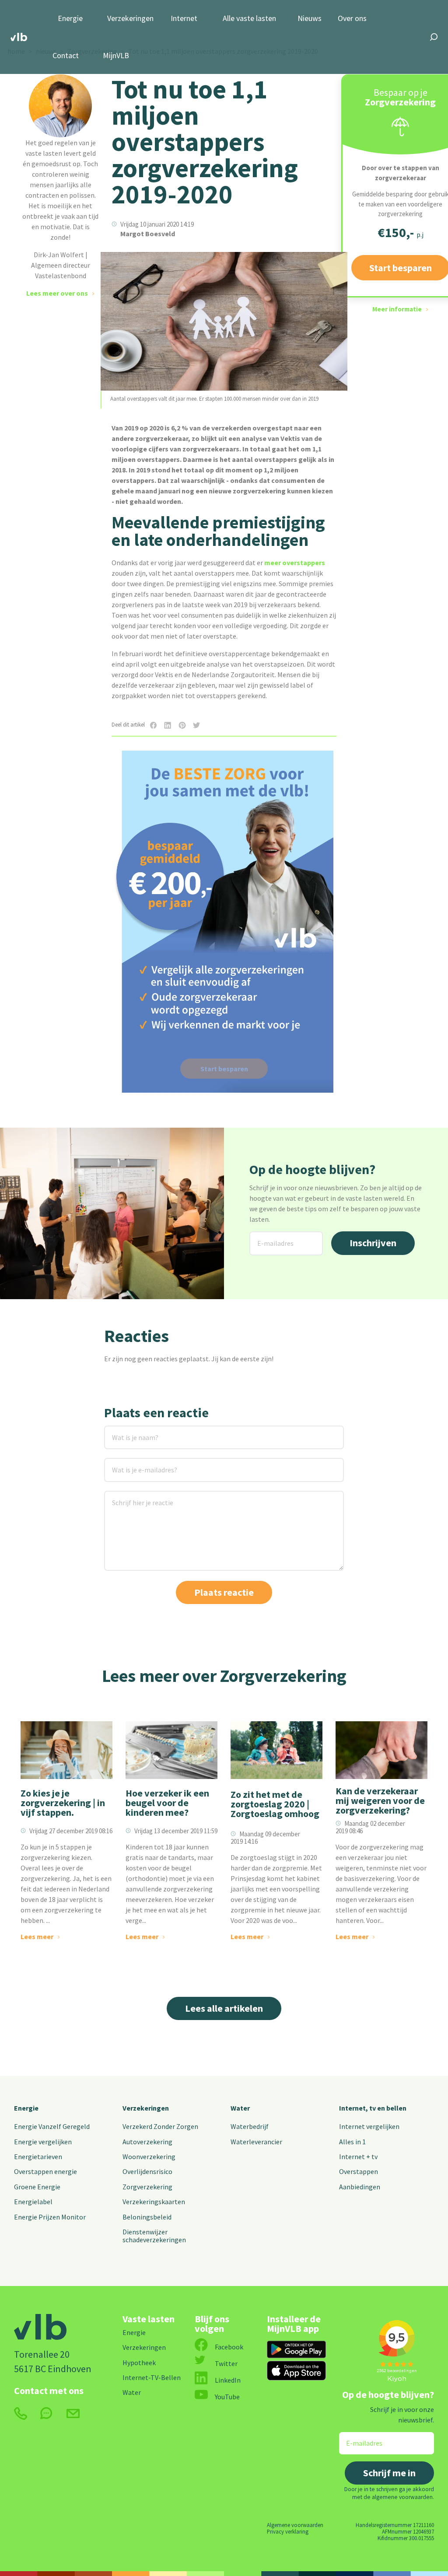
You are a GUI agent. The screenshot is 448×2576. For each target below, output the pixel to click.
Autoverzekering (147, 2142)
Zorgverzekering (147, 2187)
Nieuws (310, 19)
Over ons (352, 19)
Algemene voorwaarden (295, 2525)
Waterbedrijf (250, 2126)
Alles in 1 (352, 2142)
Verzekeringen (130, 19)
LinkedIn (228, 2380)
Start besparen (224, 1069)
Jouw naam (122, 1431)
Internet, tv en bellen (373, 2108)
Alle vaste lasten (249, 19)
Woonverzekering (149, 2157)
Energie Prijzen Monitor (50, 2217)
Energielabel (33, 2202)
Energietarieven (38, 2157)
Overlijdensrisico (147, 2171)
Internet (184, 19)
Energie (70, 19)
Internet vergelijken (369, 2126)
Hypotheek (139, 2363)
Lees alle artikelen (224, 2008)
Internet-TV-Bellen (152, 2377)
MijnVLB (116, 56)
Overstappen (359, 2171)
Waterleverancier (256, 2142)
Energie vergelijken (43, 2142)
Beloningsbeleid (147, 2217)
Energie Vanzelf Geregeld (52, 2126)
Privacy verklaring (288, 2531)
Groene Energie (37, 2187)
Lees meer (37, 1936)
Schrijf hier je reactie (131, 1496)
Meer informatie (397, 309)
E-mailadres (268, 1237)
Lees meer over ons (57, 293)
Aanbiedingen (360, 2187)
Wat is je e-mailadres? (132, 1463)
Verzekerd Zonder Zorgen (160, 2126)
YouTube (227, 2397)
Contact (66, 56)
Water (240, 2108)
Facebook (229, 2347)
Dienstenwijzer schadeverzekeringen (154, 2236)
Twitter (226, 2363)
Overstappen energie (45, 2171)
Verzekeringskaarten (154, 2202)
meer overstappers (295, 563)
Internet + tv (358, 2157)
